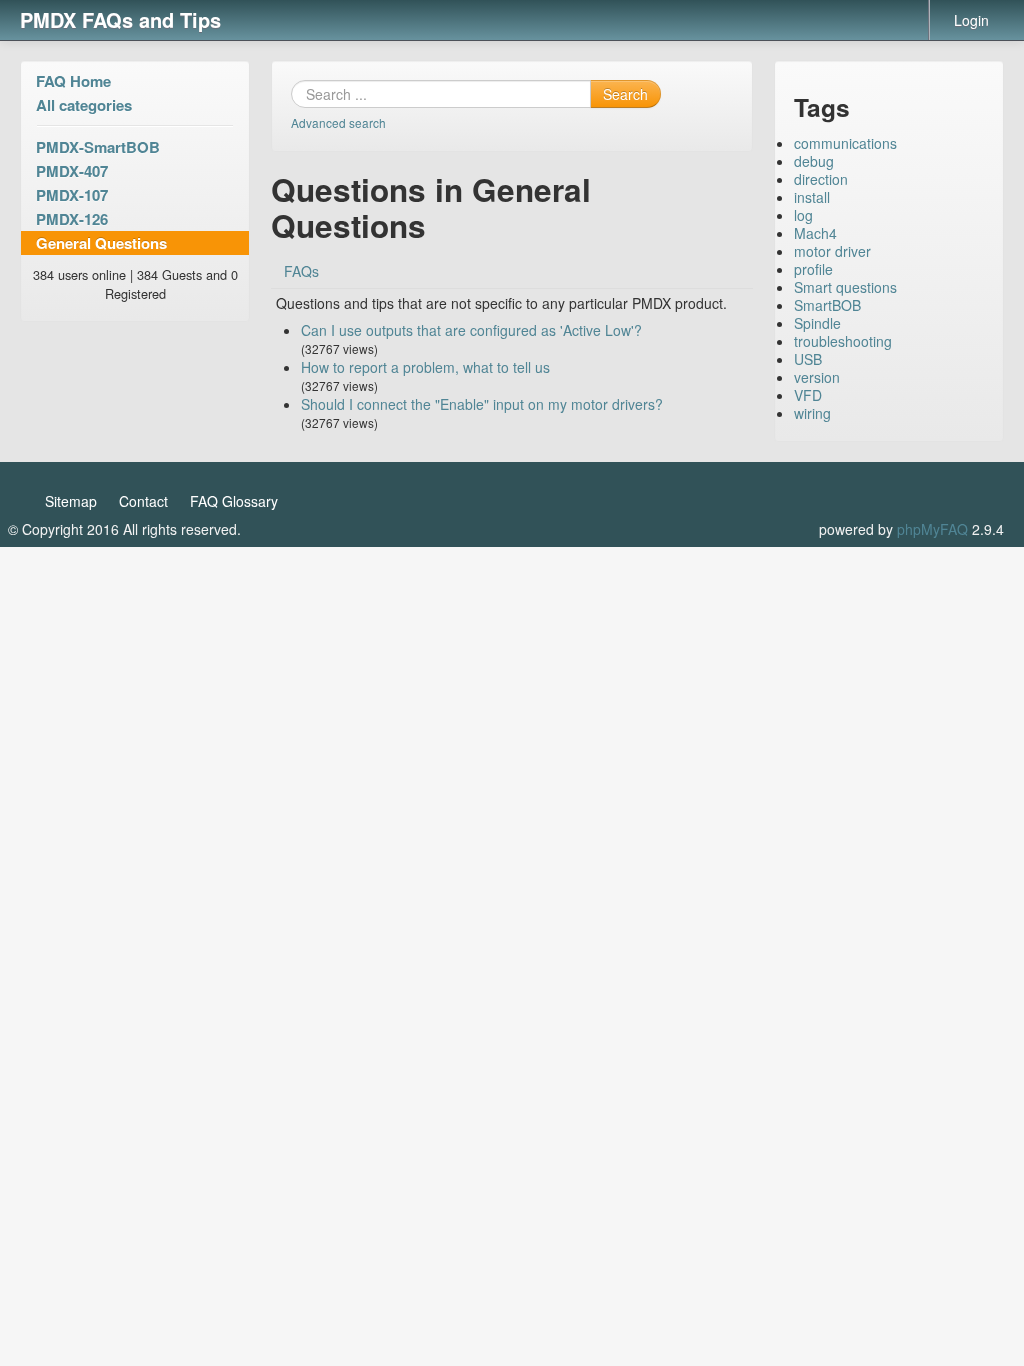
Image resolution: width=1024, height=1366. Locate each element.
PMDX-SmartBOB (98, 147)
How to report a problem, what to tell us (425, 367)
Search (625, 94)
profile (813, 269)
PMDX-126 (72, 219)
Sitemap (71, 501)
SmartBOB (827, 305)
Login (971, 20)
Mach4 (815, 233)
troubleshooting (843, 341)
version (817, 377)
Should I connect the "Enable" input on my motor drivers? (482, 404)
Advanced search (338, 122)
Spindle (817, 323)
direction (821, 179)
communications (845, 143)
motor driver (832, 251)
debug (814, 161)
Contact (143, 501)
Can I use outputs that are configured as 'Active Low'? (471, 330)
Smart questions (845, 287)
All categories (84, 105)
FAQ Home (73, 81)
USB (808, 359)
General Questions (101, 243)
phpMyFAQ (932, 529)
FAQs (301, 271)
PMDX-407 (72, 171)
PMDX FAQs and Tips (120, 19)
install (812, 197)
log (803, 215)
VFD (808, 395)
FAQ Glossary (234, 501)
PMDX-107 (72, 195)
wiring (812, 413)
